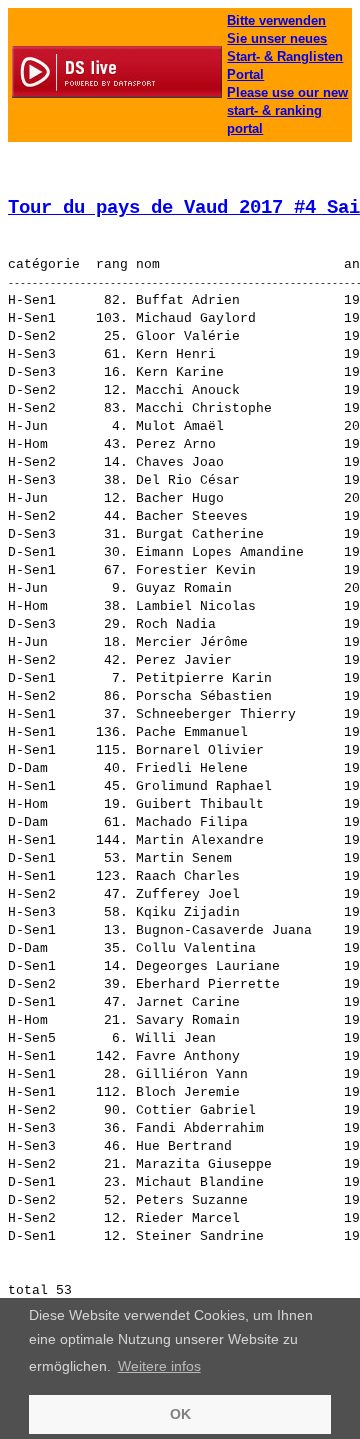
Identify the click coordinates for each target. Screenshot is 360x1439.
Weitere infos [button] (159, 1366)
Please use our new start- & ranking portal (287, 110)
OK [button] (180, 1414)
